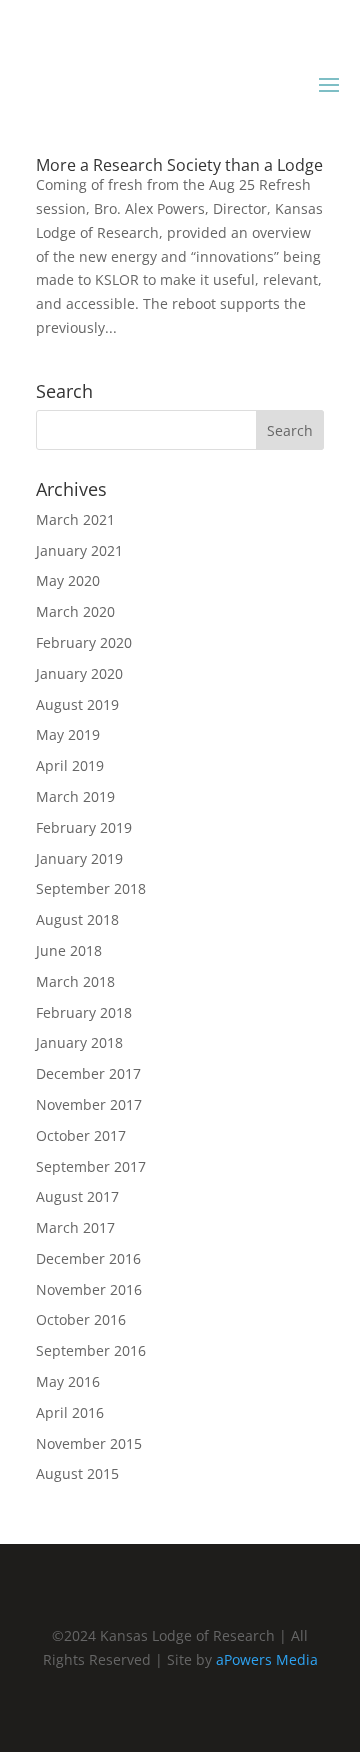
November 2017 (89, 1104)
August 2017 (77, 1196)
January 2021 (79, 550)
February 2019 (84, 827)
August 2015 (77, 1473)
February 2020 (84, 642)
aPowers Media (267, 1659)
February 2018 (84, 1012)
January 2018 (79, 1042)
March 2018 (75, 981)
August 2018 (77, 919)
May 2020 (68, 580)
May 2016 (68, 1381)
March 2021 (75, 519)
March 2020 (75, 611)
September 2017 (91, 1166)
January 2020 (79, 673)
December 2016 (88, 1258)
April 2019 (70, 765)
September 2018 (91, 888)
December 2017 (88, 1073)
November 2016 (89, 1289)
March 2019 (75, 796)
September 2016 (91, 1350)
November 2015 (89, 1443)
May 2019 (68, 734)
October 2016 (81, 1319)
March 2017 (75, 1227)
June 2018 (69, 950)
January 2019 (79, 858)
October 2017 (81, 1135)
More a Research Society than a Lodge (179, 165)
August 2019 (77, 704)
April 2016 (70, 1412)
